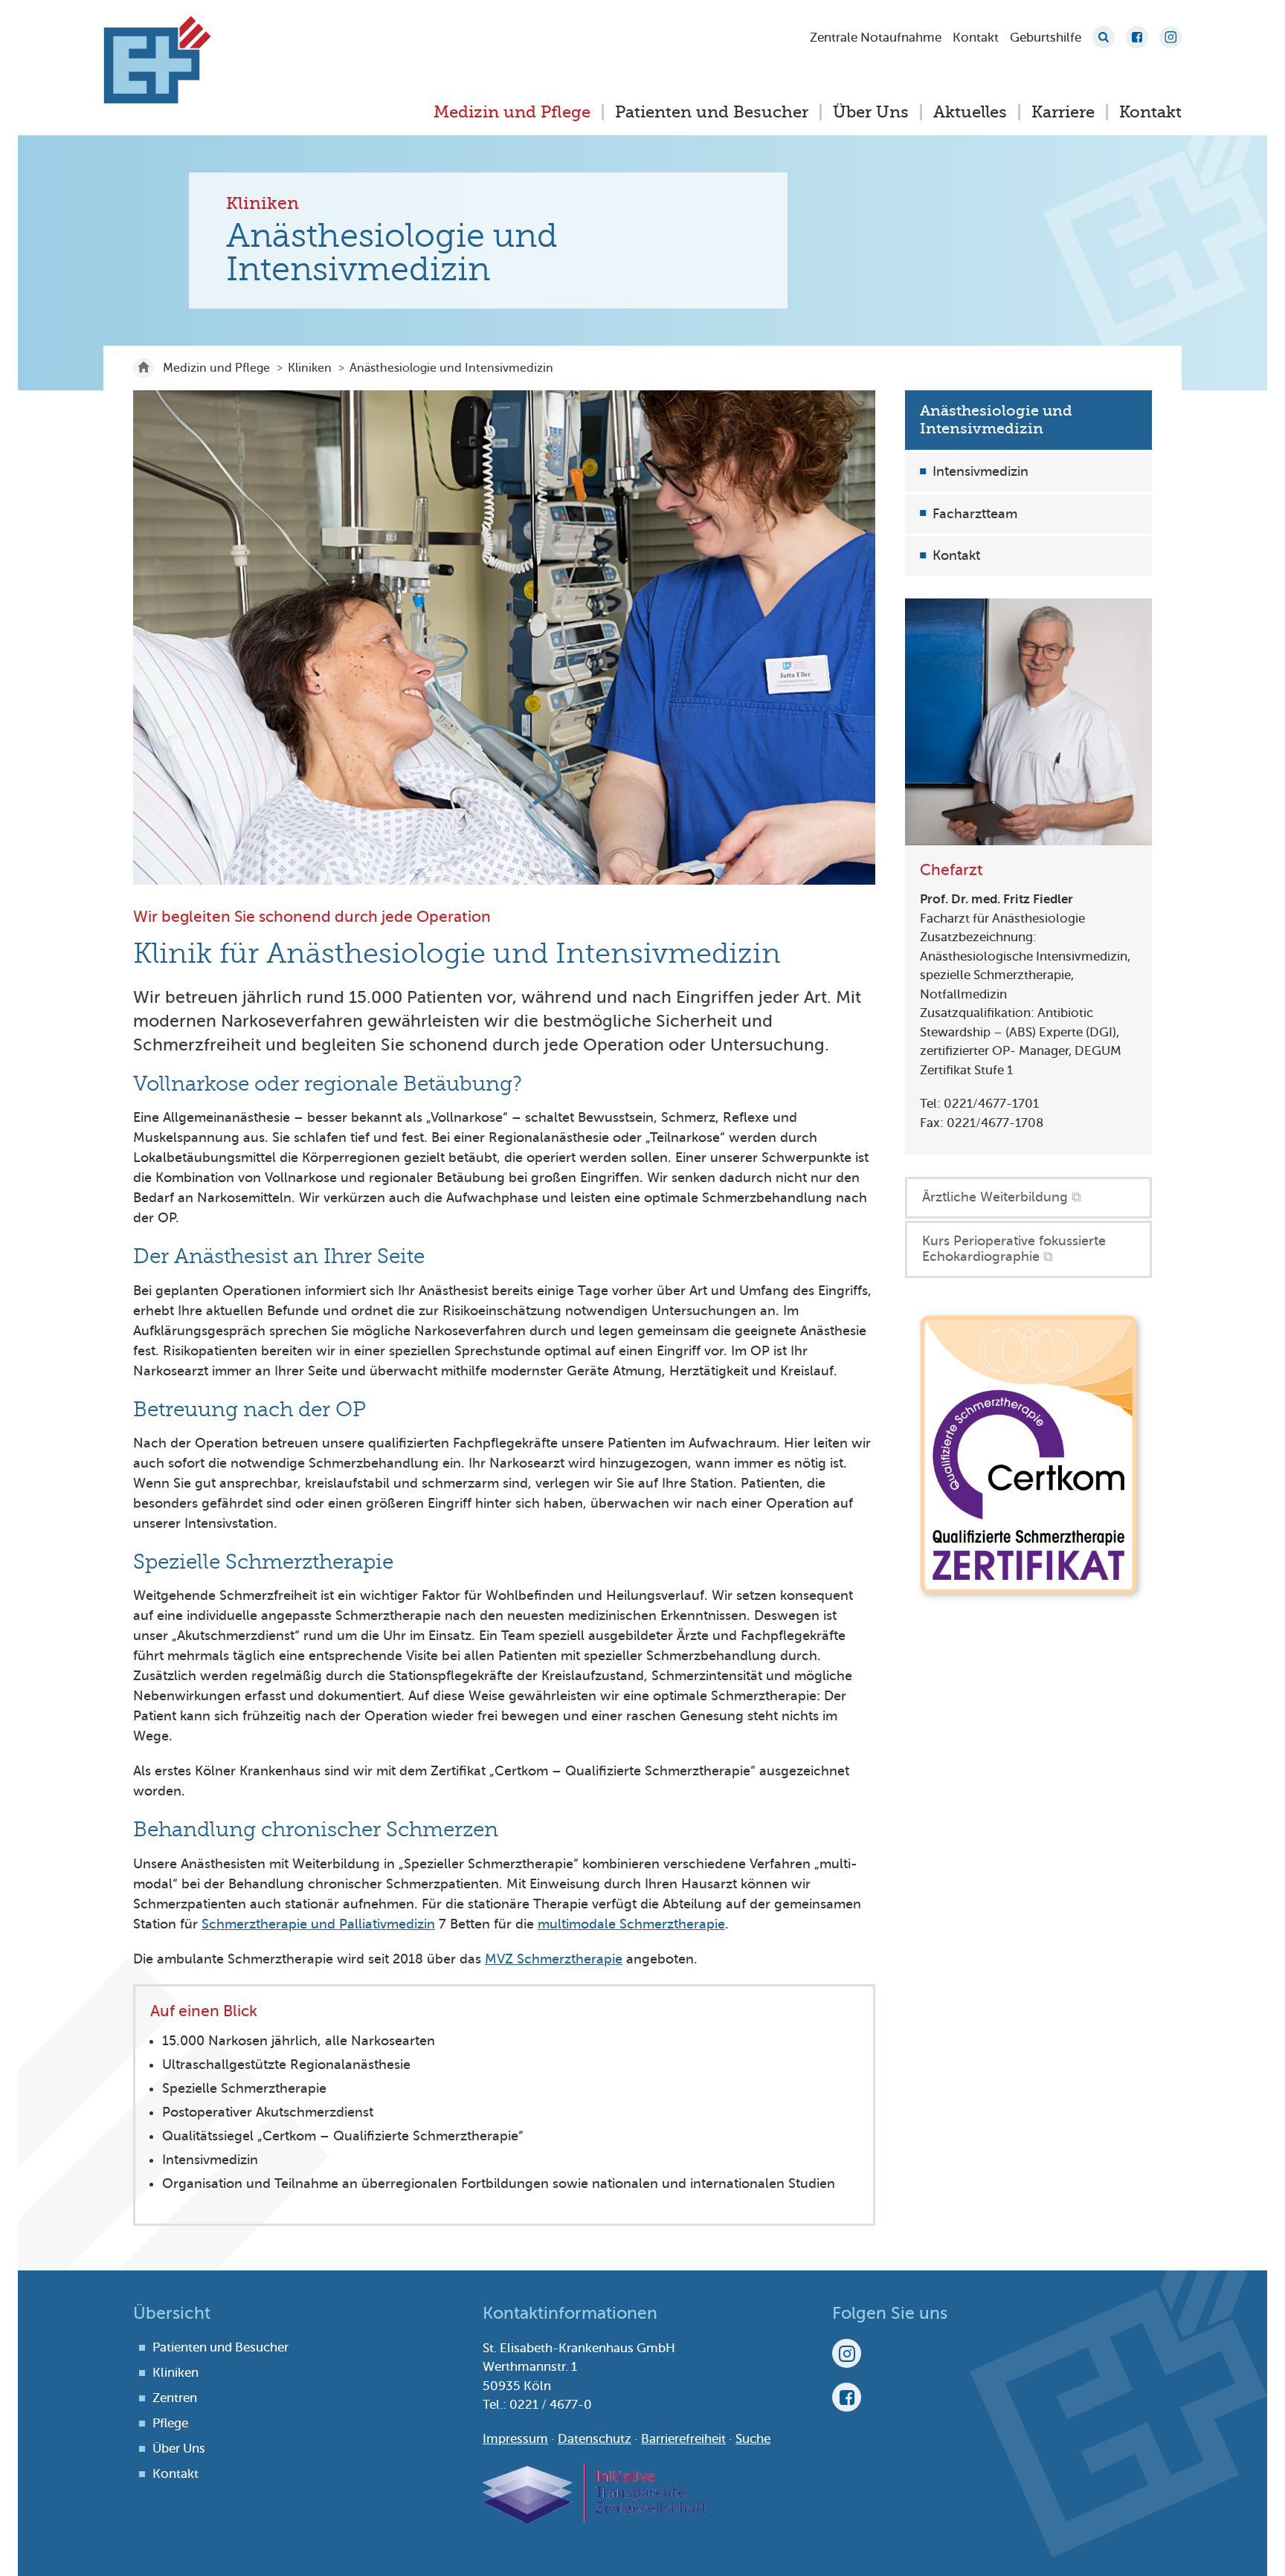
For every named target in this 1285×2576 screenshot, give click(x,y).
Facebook (1137, 37)
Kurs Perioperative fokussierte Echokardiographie (1014, 1249)
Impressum (515, 2439)
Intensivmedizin (980, 471)
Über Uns (871, 112)
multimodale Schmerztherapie (631, 1924)
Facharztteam (975, 514)
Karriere (1063, 112)
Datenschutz (595, 2439)
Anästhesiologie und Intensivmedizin (996, 420)
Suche (1104, 37)
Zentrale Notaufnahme (876, 38)
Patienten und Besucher (712, 112)
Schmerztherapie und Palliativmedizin (318, 1924)
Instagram (1170, 37)
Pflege (170, 2423)
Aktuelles (970, 112)
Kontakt (976, 38)
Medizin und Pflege (512, 112)
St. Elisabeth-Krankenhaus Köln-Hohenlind (157, 59)
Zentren (175, 2398)
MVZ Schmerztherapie (554, 1959)
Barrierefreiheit (683, 2439)
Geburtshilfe (1046, 38)
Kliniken (310, 368)
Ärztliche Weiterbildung (995, 1197)
